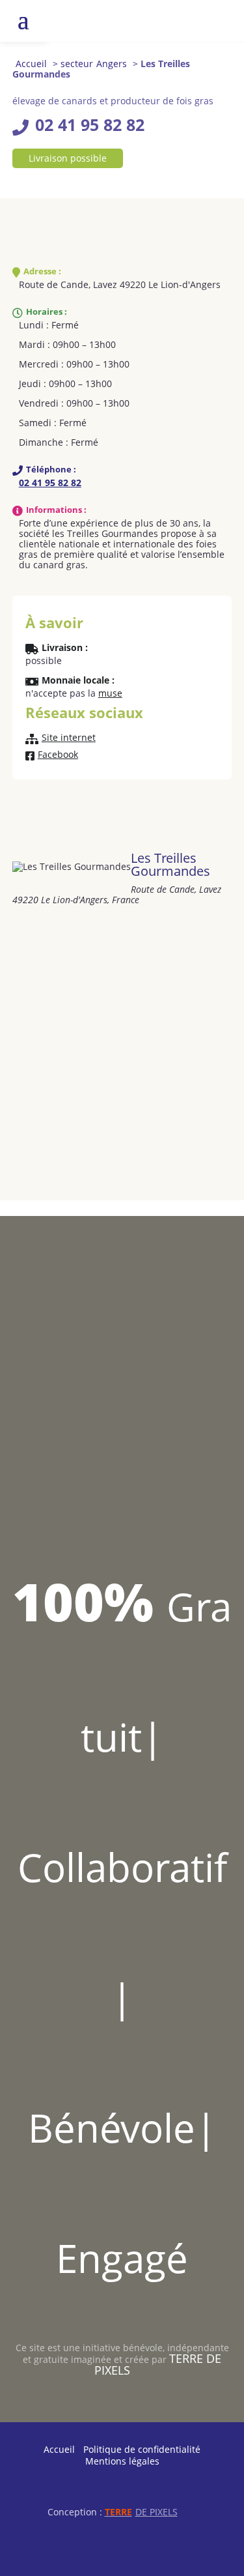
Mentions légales (122, 2461)
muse (110, 693)
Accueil (31, 64)
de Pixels (141, 2512)
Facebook (58, 755)
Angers (112, 64)
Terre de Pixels (158, 2364)
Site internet (69, 738)
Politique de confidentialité (142, 2449)
